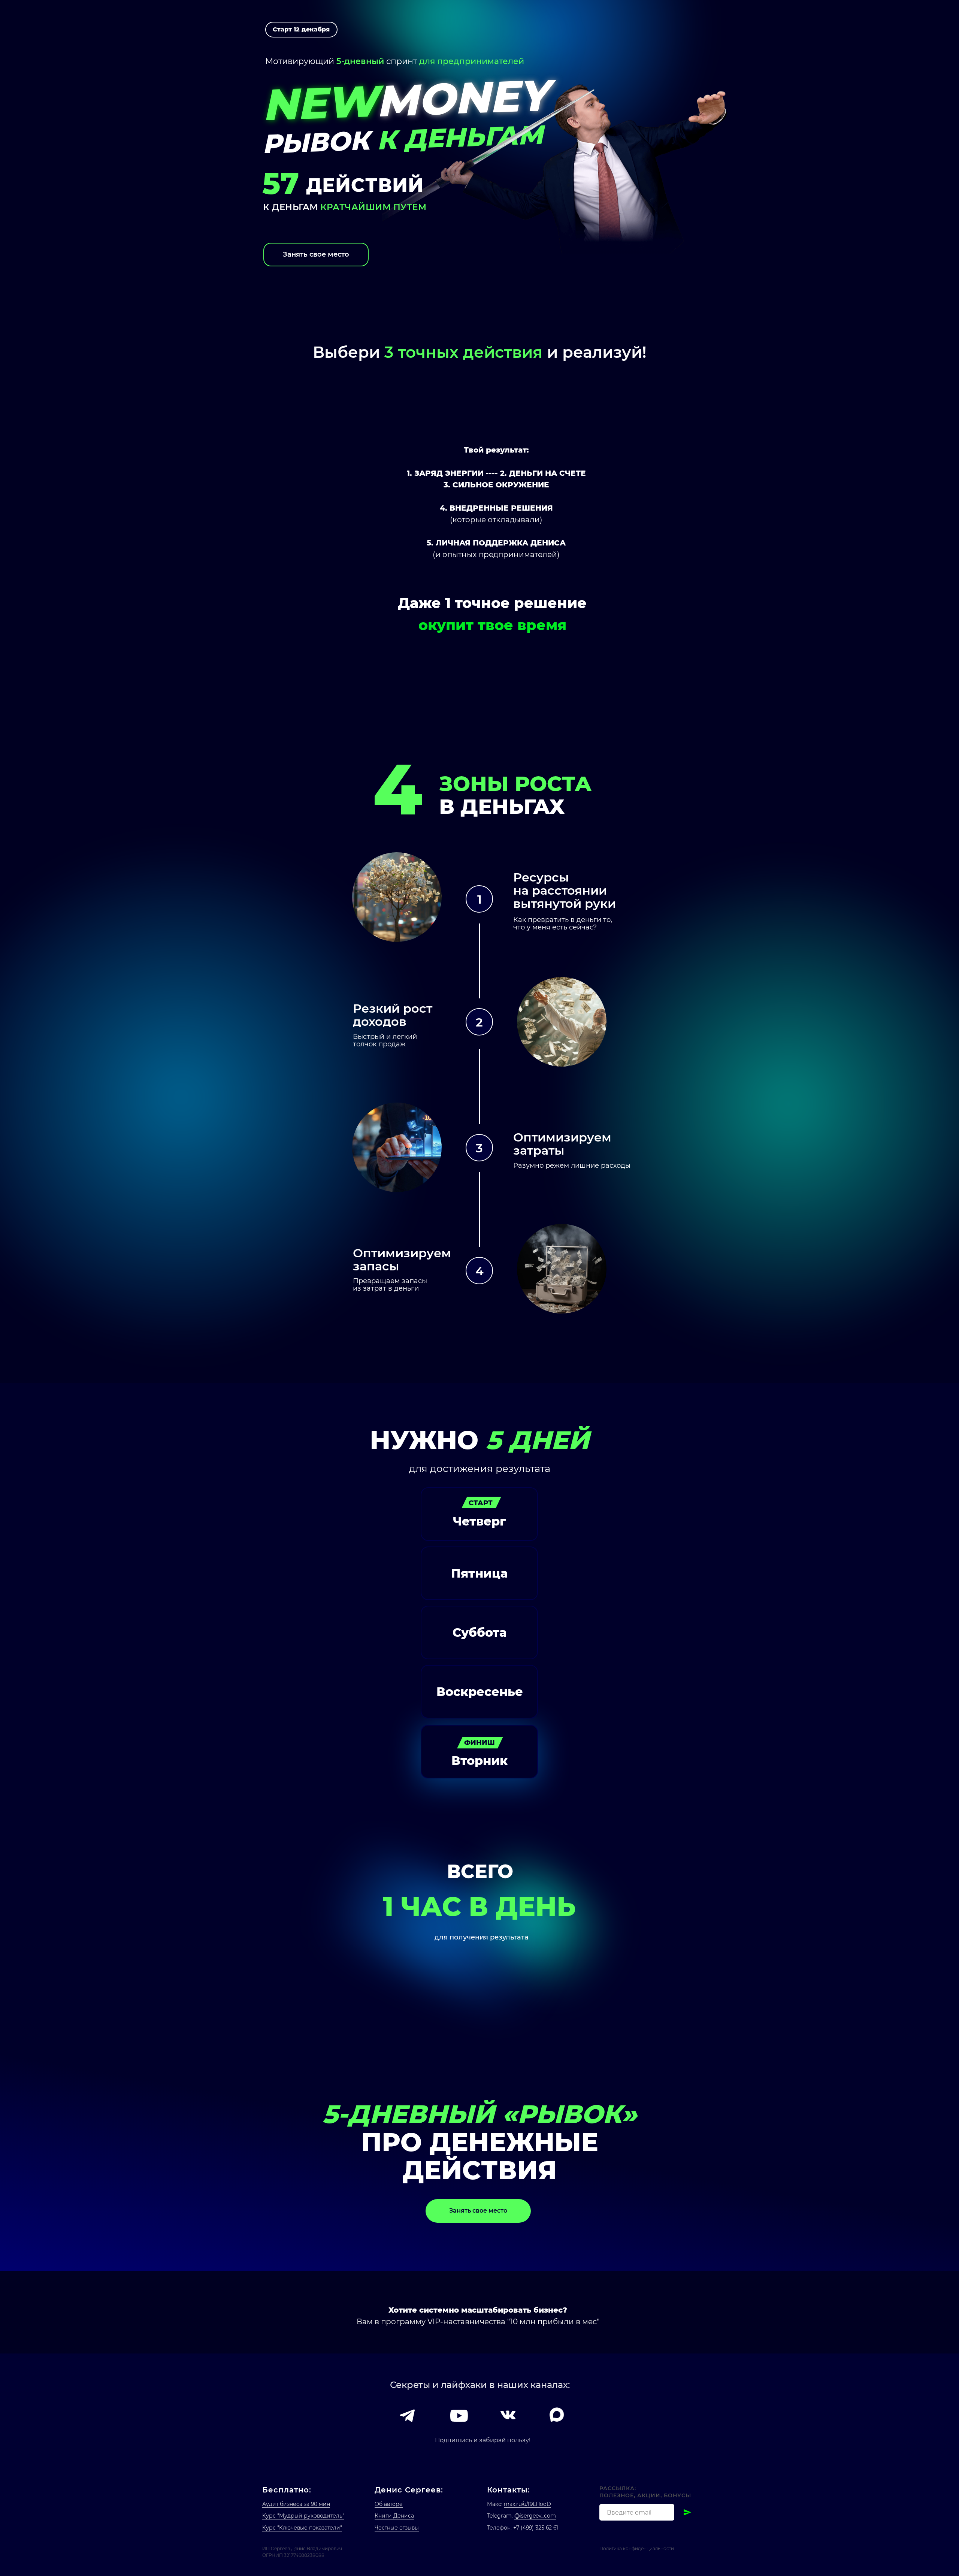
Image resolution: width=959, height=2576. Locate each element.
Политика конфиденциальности (637, 2548)
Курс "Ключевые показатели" (302, 2528)
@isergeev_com (535, 2516)
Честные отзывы (397, 2528)
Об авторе (389, 2504)
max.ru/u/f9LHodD (527, 2504)
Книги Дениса (394, 2516)
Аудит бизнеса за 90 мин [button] (296, 2504)
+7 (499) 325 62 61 (536, 2528)
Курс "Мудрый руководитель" (303, 2516)
